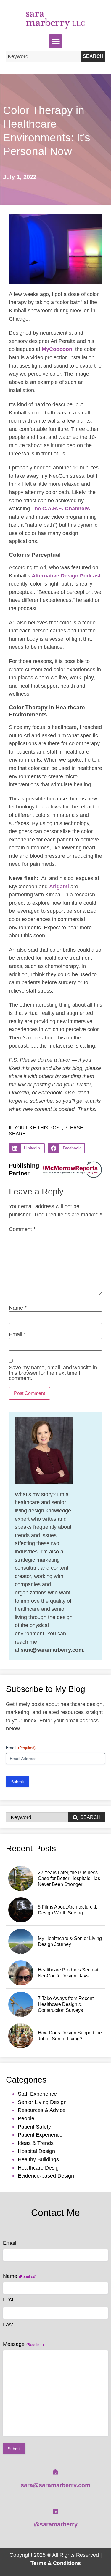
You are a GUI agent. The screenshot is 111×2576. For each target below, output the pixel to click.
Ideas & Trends (36, 2143)
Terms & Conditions (56, 2563)
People (26, 2118)
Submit (17, 1782)
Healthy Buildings (38, 2159)
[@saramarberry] (55, 2511)
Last (8, 2325)
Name (18, 1308)
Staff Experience (37, 2094)
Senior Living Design (42, 2102)
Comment (22, 1229)
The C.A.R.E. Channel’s (61, 508)
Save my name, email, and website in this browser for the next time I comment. (53, 1373)
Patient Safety (34, 2127)
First (8, 2300)
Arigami (59, 886)
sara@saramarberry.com (55, 2485)
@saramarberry (56, 2524)
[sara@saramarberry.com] (55, 2472)
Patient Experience (40, 2135)
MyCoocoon (57, 349)
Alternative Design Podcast (66, 576)
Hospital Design (36, 2151)
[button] (55, 41)
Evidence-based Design (46, 2176)
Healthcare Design (40, 2168)
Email (17, 1334)
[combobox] (44, 56)
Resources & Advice (42, 2110)
